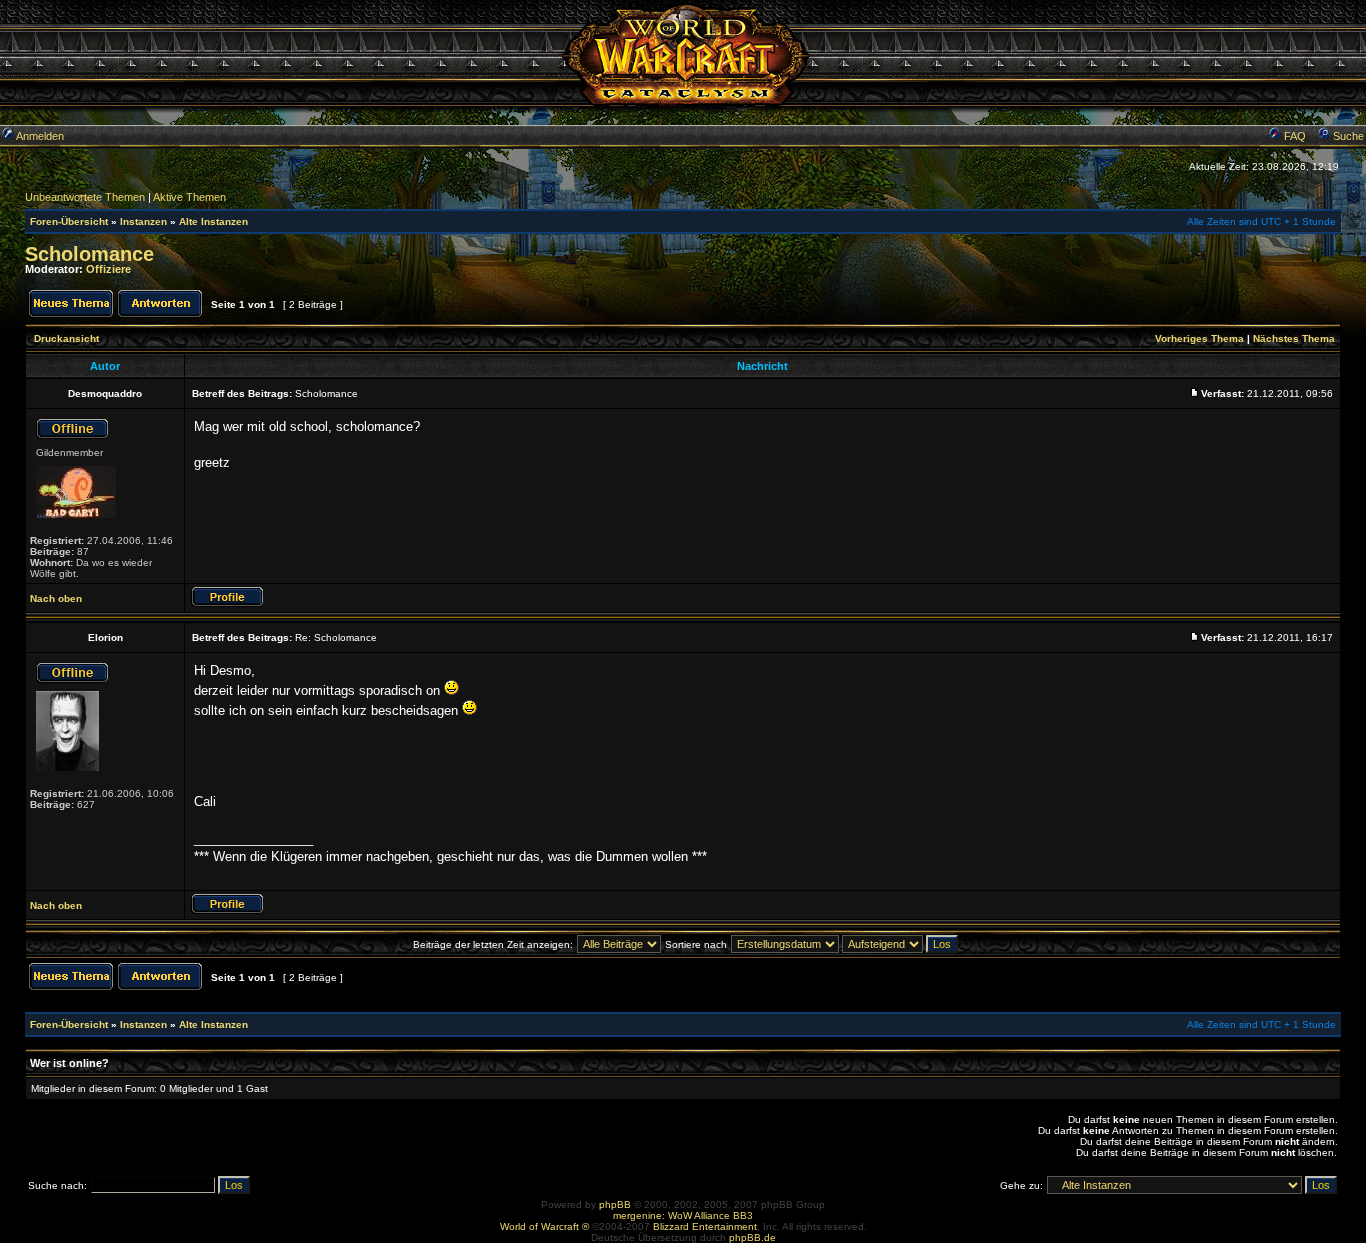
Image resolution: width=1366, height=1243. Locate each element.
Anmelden (39, 136)
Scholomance (89, 254)
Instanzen (143, 221)
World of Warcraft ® (544, 1226)
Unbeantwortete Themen (85, 197)
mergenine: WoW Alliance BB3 (683, 1215)
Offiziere (108, 269)
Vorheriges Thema (1199, 338)
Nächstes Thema (1294, 338)
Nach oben (56, 598)
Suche (1347, 136)
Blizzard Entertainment (705, 1226)
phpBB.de (752, 1237)
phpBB (615, 1204)
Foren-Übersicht (69, 221)
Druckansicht (66, 338)
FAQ (1293, 136)
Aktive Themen (189, 197)
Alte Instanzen (213, 221)
